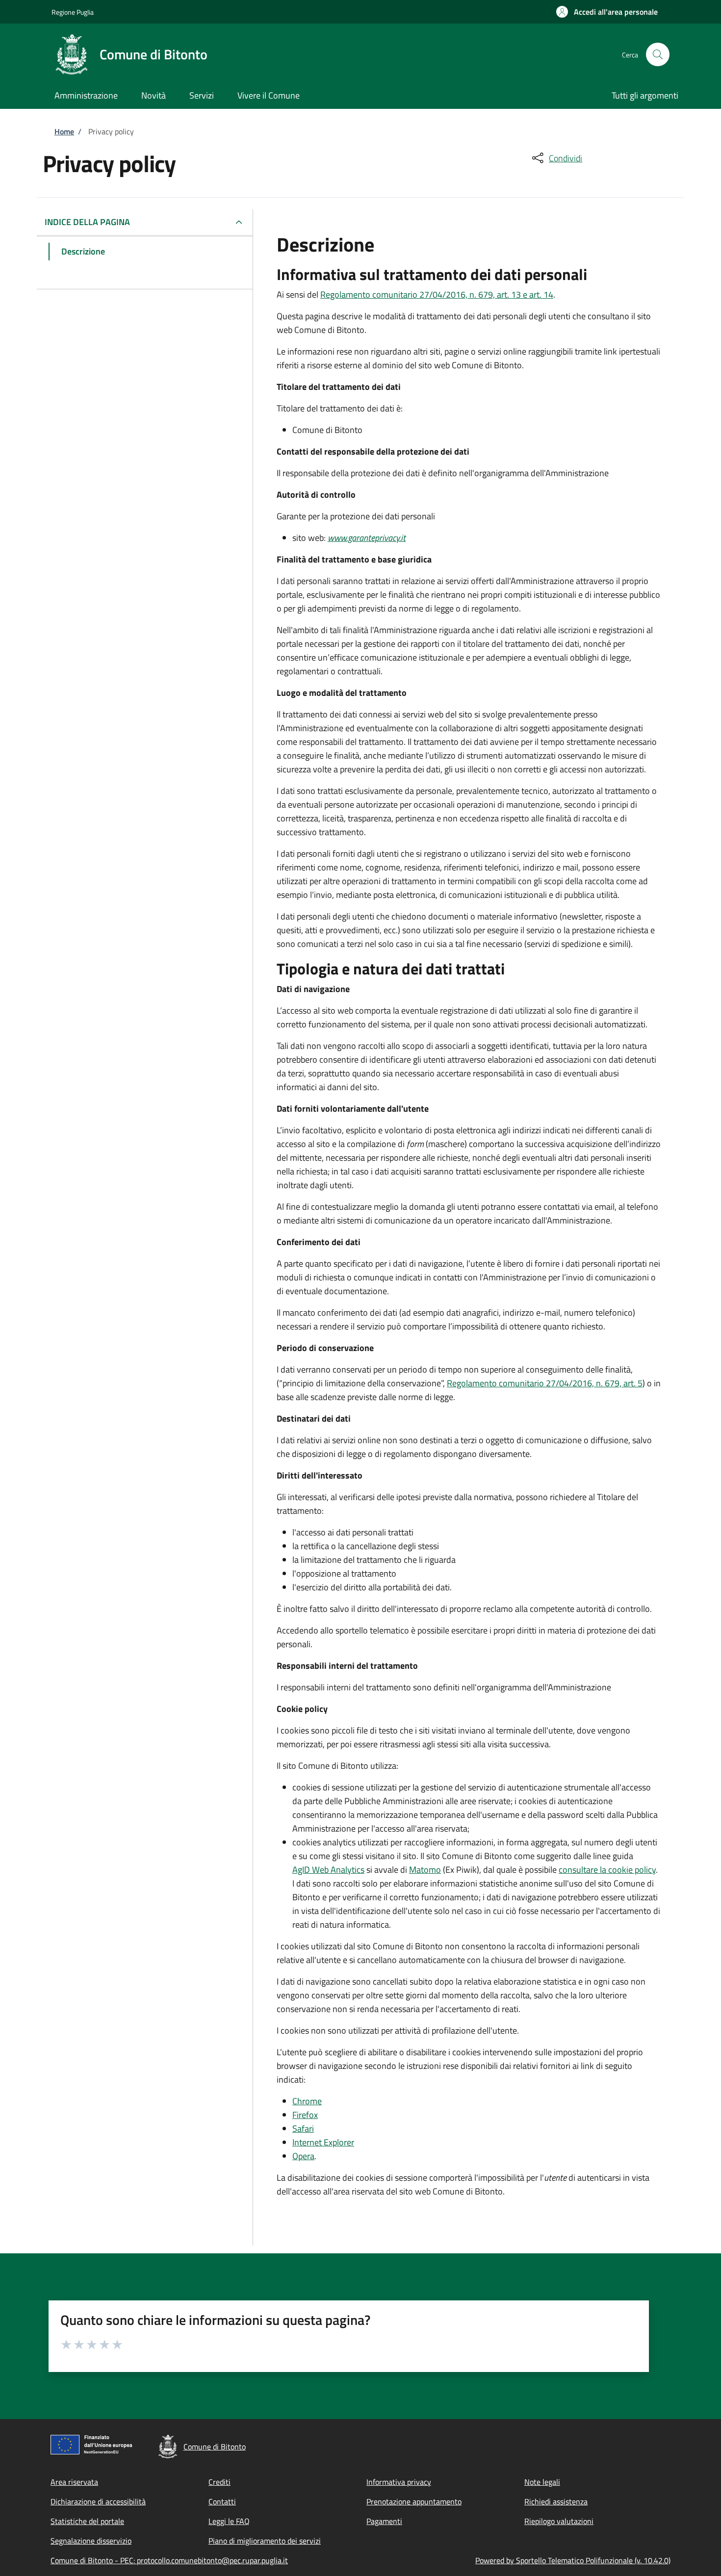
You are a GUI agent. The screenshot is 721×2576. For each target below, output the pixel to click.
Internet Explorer (323, 2142)
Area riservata (74, 2482)
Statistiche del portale (87, 2521)
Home (64, 131)
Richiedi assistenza (556, 2501)
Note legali (542, 2482)
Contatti (222, 2501)
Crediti (219, 2482)
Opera (303, 2156)
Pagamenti (384, 2521)
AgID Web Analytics (328, 1870)
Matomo (425, 1870)
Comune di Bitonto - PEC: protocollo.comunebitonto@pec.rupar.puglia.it (169, 2560)
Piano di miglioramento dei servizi (265, 2541)
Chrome (307, 2101)
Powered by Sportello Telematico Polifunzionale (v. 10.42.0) (573, 2560)
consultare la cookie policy (607, 1870)
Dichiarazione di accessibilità (98, 2501)
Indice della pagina (87, 222)
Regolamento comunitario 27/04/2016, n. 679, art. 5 (545, 1383)
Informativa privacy (399, 2482)
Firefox (305, 2115)
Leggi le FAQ (229, 2521)
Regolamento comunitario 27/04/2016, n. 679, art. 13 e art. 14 (437, 294)
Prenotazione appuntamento (414, 2501)
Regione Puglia (73, 12)
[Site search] (658, 54)
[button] (607, 12)
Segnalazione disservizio (91, 2541)
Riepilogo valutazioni (559, 2521)
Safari (303, 2129)
